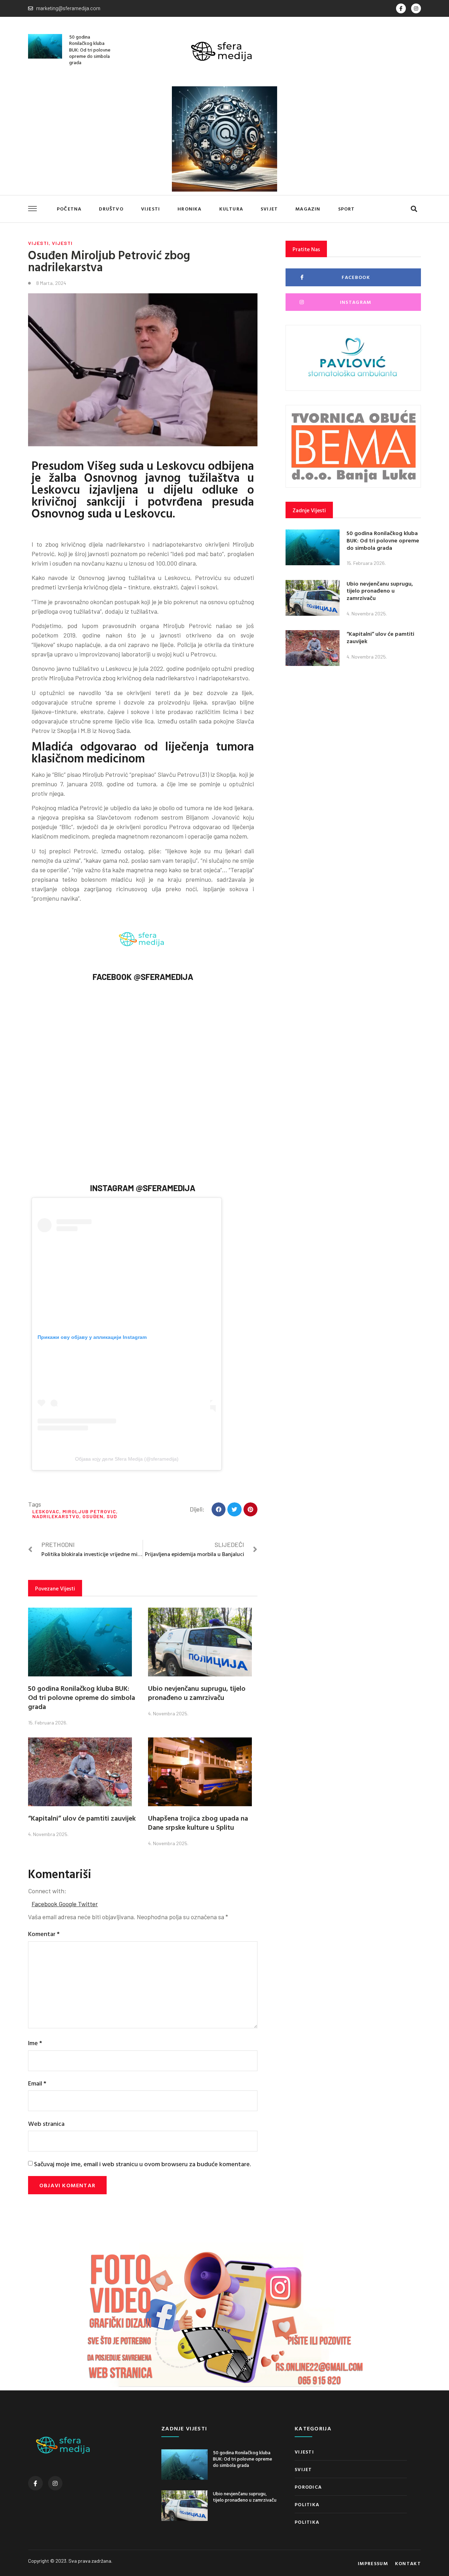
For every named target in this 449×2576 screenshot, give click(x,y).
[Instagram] (416, 8)
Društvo (111, 209)
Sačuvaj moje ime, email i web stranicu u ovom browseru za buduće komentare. (142, 2164)
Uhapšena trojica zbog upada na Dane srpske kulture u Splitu (198, 1822)
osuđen (93, 1516)
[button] (414, 209)
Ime (35, 2043)
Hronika (189, 209)
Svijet (269, 209)
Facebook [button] (45, 1904)
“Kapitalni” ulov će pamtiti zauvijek (82, 1818)
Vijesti (150, 209)
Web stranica (46, 2124)
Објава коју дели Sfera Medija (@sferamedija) (127, 1459)
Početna (69, 209)
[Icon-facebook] (401, 8)
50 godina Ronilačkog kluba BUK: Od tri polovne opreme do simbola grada (90, 49)
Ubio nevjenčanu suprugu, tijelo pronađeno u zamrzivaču (197, 1693)
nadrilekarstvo (56, 1516)
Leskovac (46, 1511)
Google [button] (68, 1904)
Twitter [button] (88, 1904)
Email (37, 2083)
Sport (347, 209)
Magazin (308, 209)
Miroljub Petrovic (89, 1511)
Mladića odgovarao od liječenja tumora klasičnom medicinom (143, 752)
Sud (112, 1516)
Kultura (231, 209)
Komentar (44, 1934)
